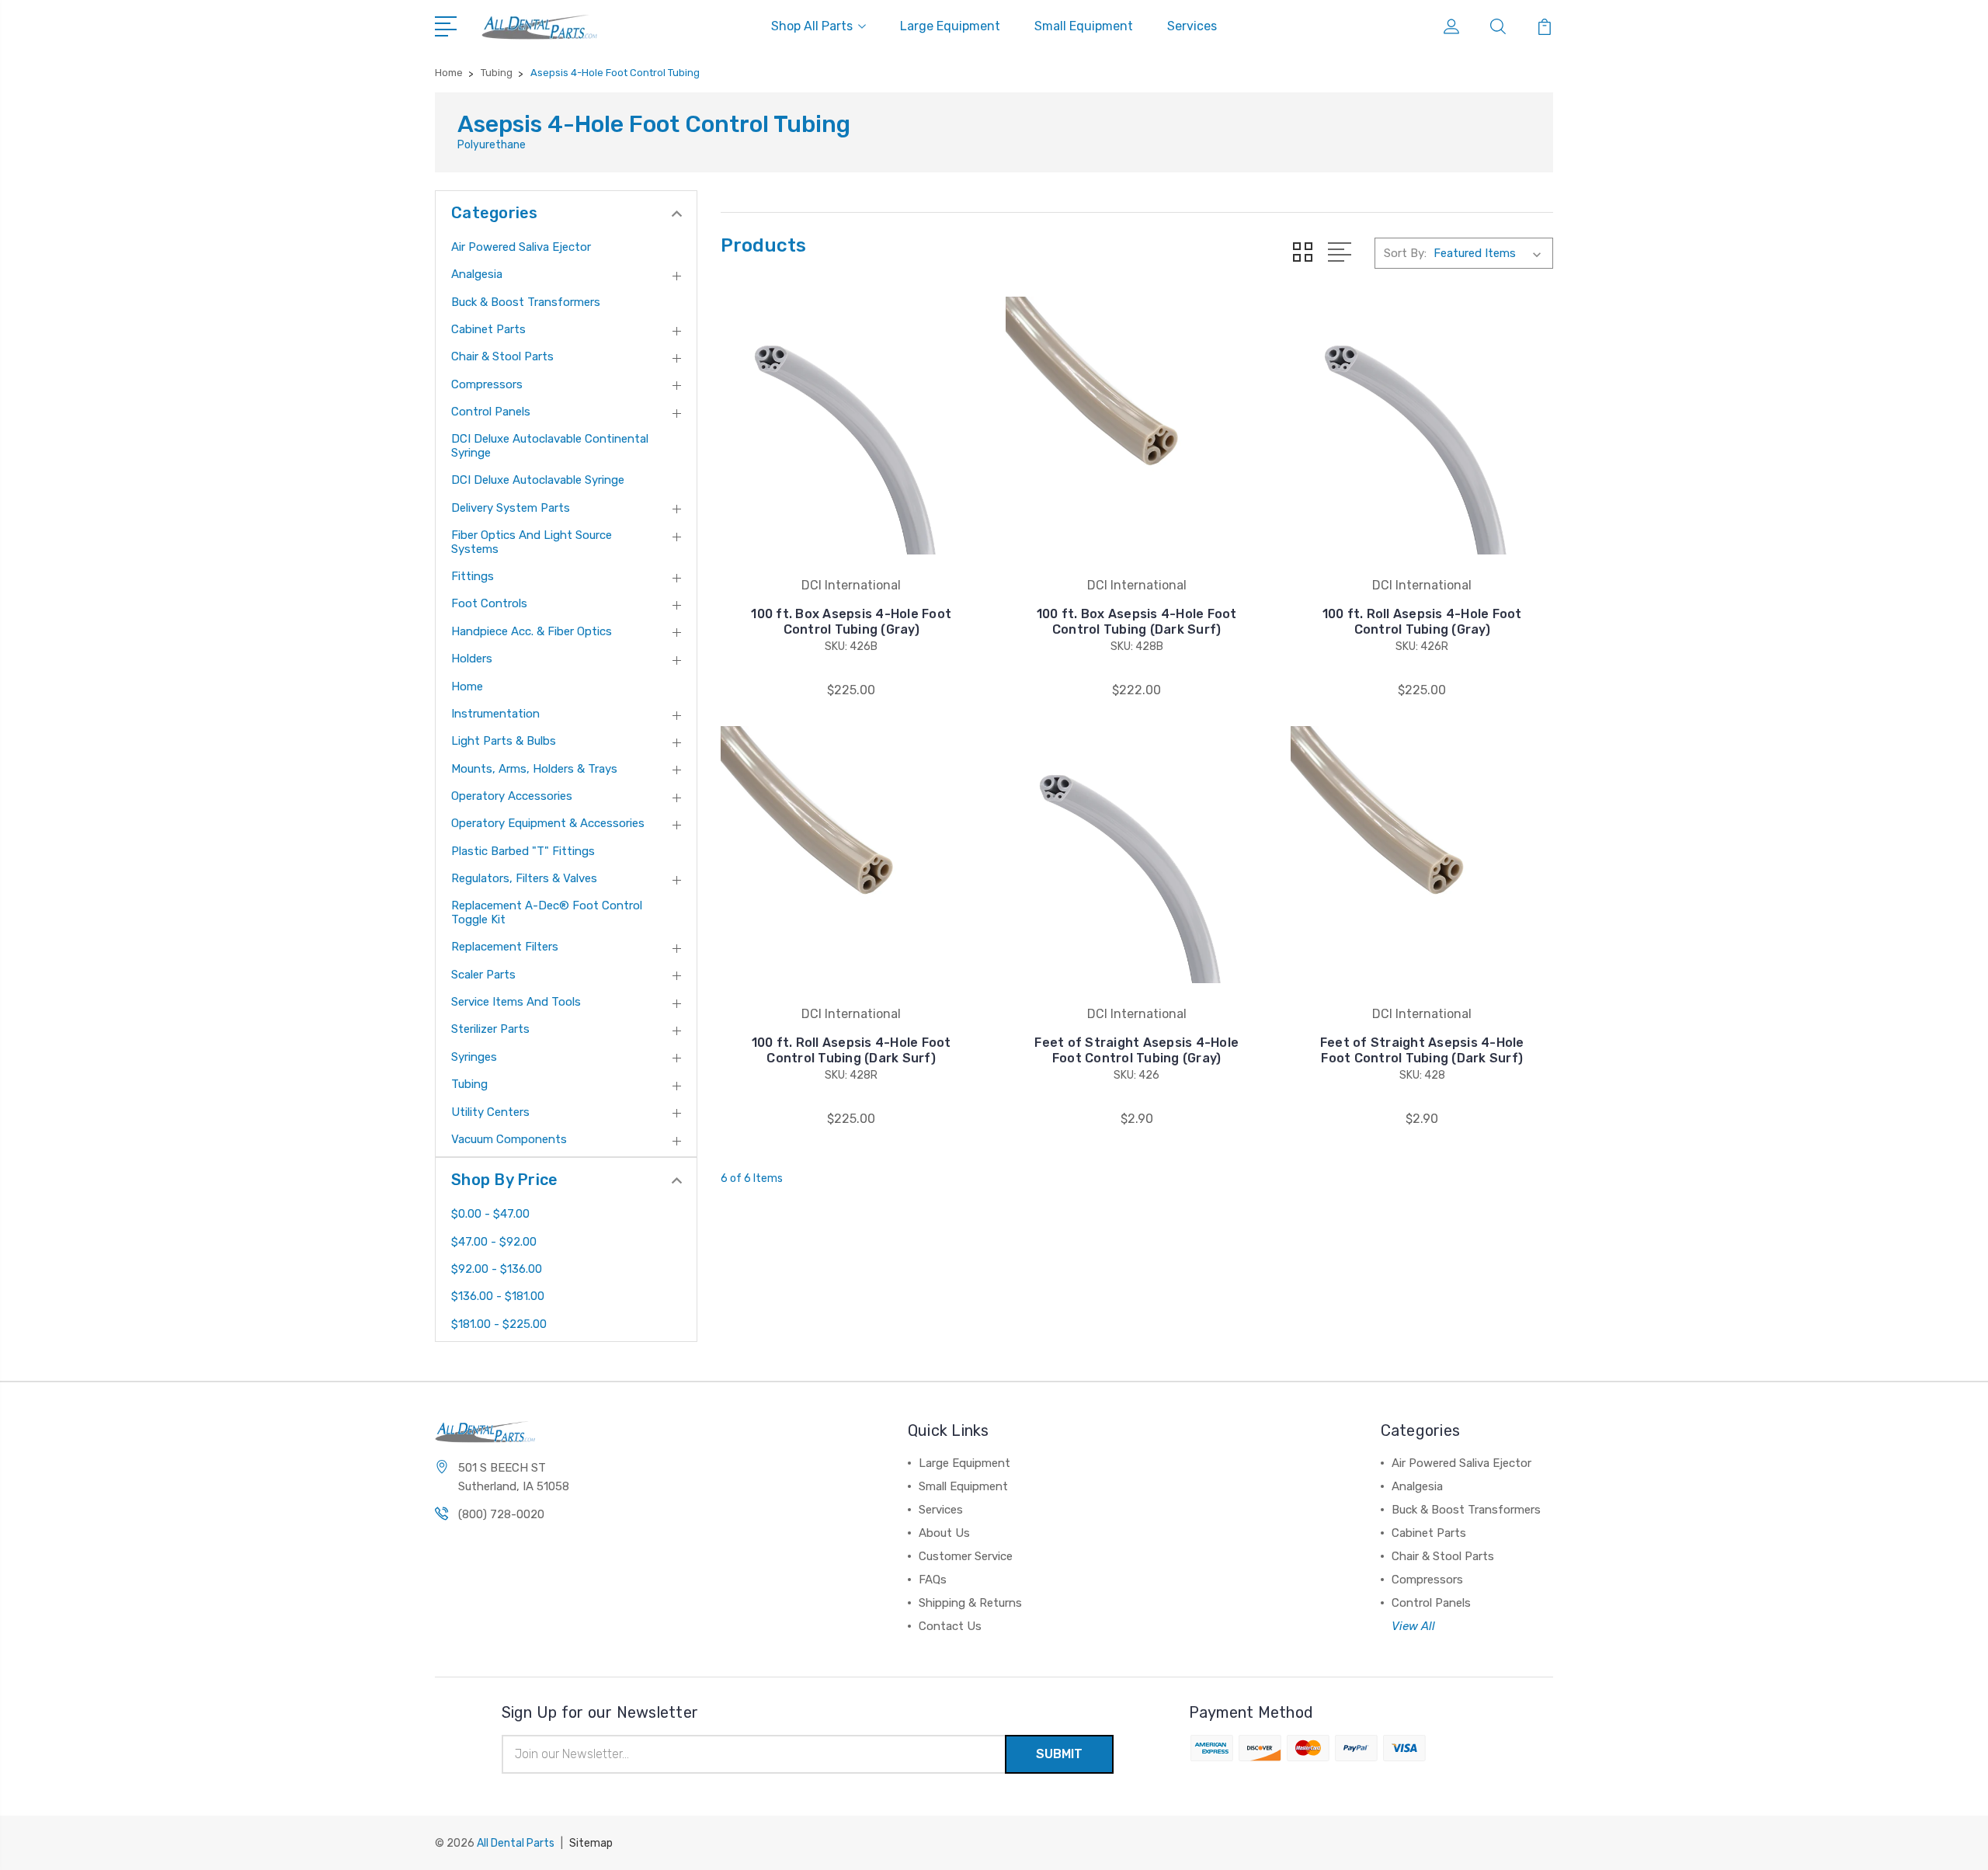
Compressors (487, 384)
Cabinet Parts (488, 329)
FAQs (933, 1580)
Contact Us (950, 1626)
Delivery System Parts (511, 508)
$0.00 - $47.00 (490, 1214)
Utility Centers (490, 1112)
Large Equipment (950, 26)
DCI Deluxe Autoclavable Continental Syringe (550, 446)
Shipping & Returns (970, 1603)
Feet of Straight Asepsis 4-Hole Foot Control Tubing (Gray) (1136, 1050)
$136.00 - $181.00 (498, 1296)
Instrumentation (495, 714)
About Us (944, 1533)
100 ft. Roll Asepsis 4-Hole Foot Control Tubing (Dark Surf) (852, 1050)
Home (467, 686)
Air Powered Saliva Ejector (521, 247)
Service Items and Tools (516, 1002)
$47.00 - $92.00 (494, 1242)
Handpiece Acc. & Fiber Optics (532, 631)
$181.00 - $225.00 (499, 1324)
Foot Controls (489, 603)
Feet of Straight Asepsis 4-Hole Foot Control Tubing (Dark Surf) (1422, 1050)
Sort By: (1405, 253)
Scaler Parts (483, 975)
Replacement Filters (505, 947)
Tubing (469, 1084)
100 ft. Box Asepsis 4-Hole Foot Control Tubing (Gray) (851, 622)
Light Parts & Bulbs (504, 741)
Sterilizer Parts (490, 1029)
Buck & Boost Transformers (526, 302)
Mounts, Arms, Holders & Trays (534, 769)
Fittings (473, 576)
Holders (472, 659)
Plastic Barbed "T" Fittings (523, 851)
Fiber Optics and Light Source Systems (532, 542)
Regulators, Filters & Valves (524, 878)
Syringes (474, 1057)
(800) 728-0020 (501, 1514)
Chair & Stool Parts (502, 356)
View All (1413, 1626)
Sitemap (591, 1843)
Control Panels (491, 412)
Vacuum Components (509, 1139)
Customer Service (966, 1556)
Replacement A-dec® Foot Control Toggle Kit (547, 912)
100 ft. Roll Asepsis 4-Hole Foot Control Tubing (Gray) (1422, 622)
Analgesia (477, 274)
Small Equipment (1084, 26)
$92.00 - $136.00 (497, 1269)
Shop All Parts (812, 26)
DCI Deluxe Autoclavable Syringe (538, 480)
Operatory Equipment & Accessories (548, 823)
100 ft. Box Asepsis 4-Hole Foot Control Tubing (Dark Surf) (1137, 622)
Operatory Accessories (512, 796)
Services (1192, 26)
